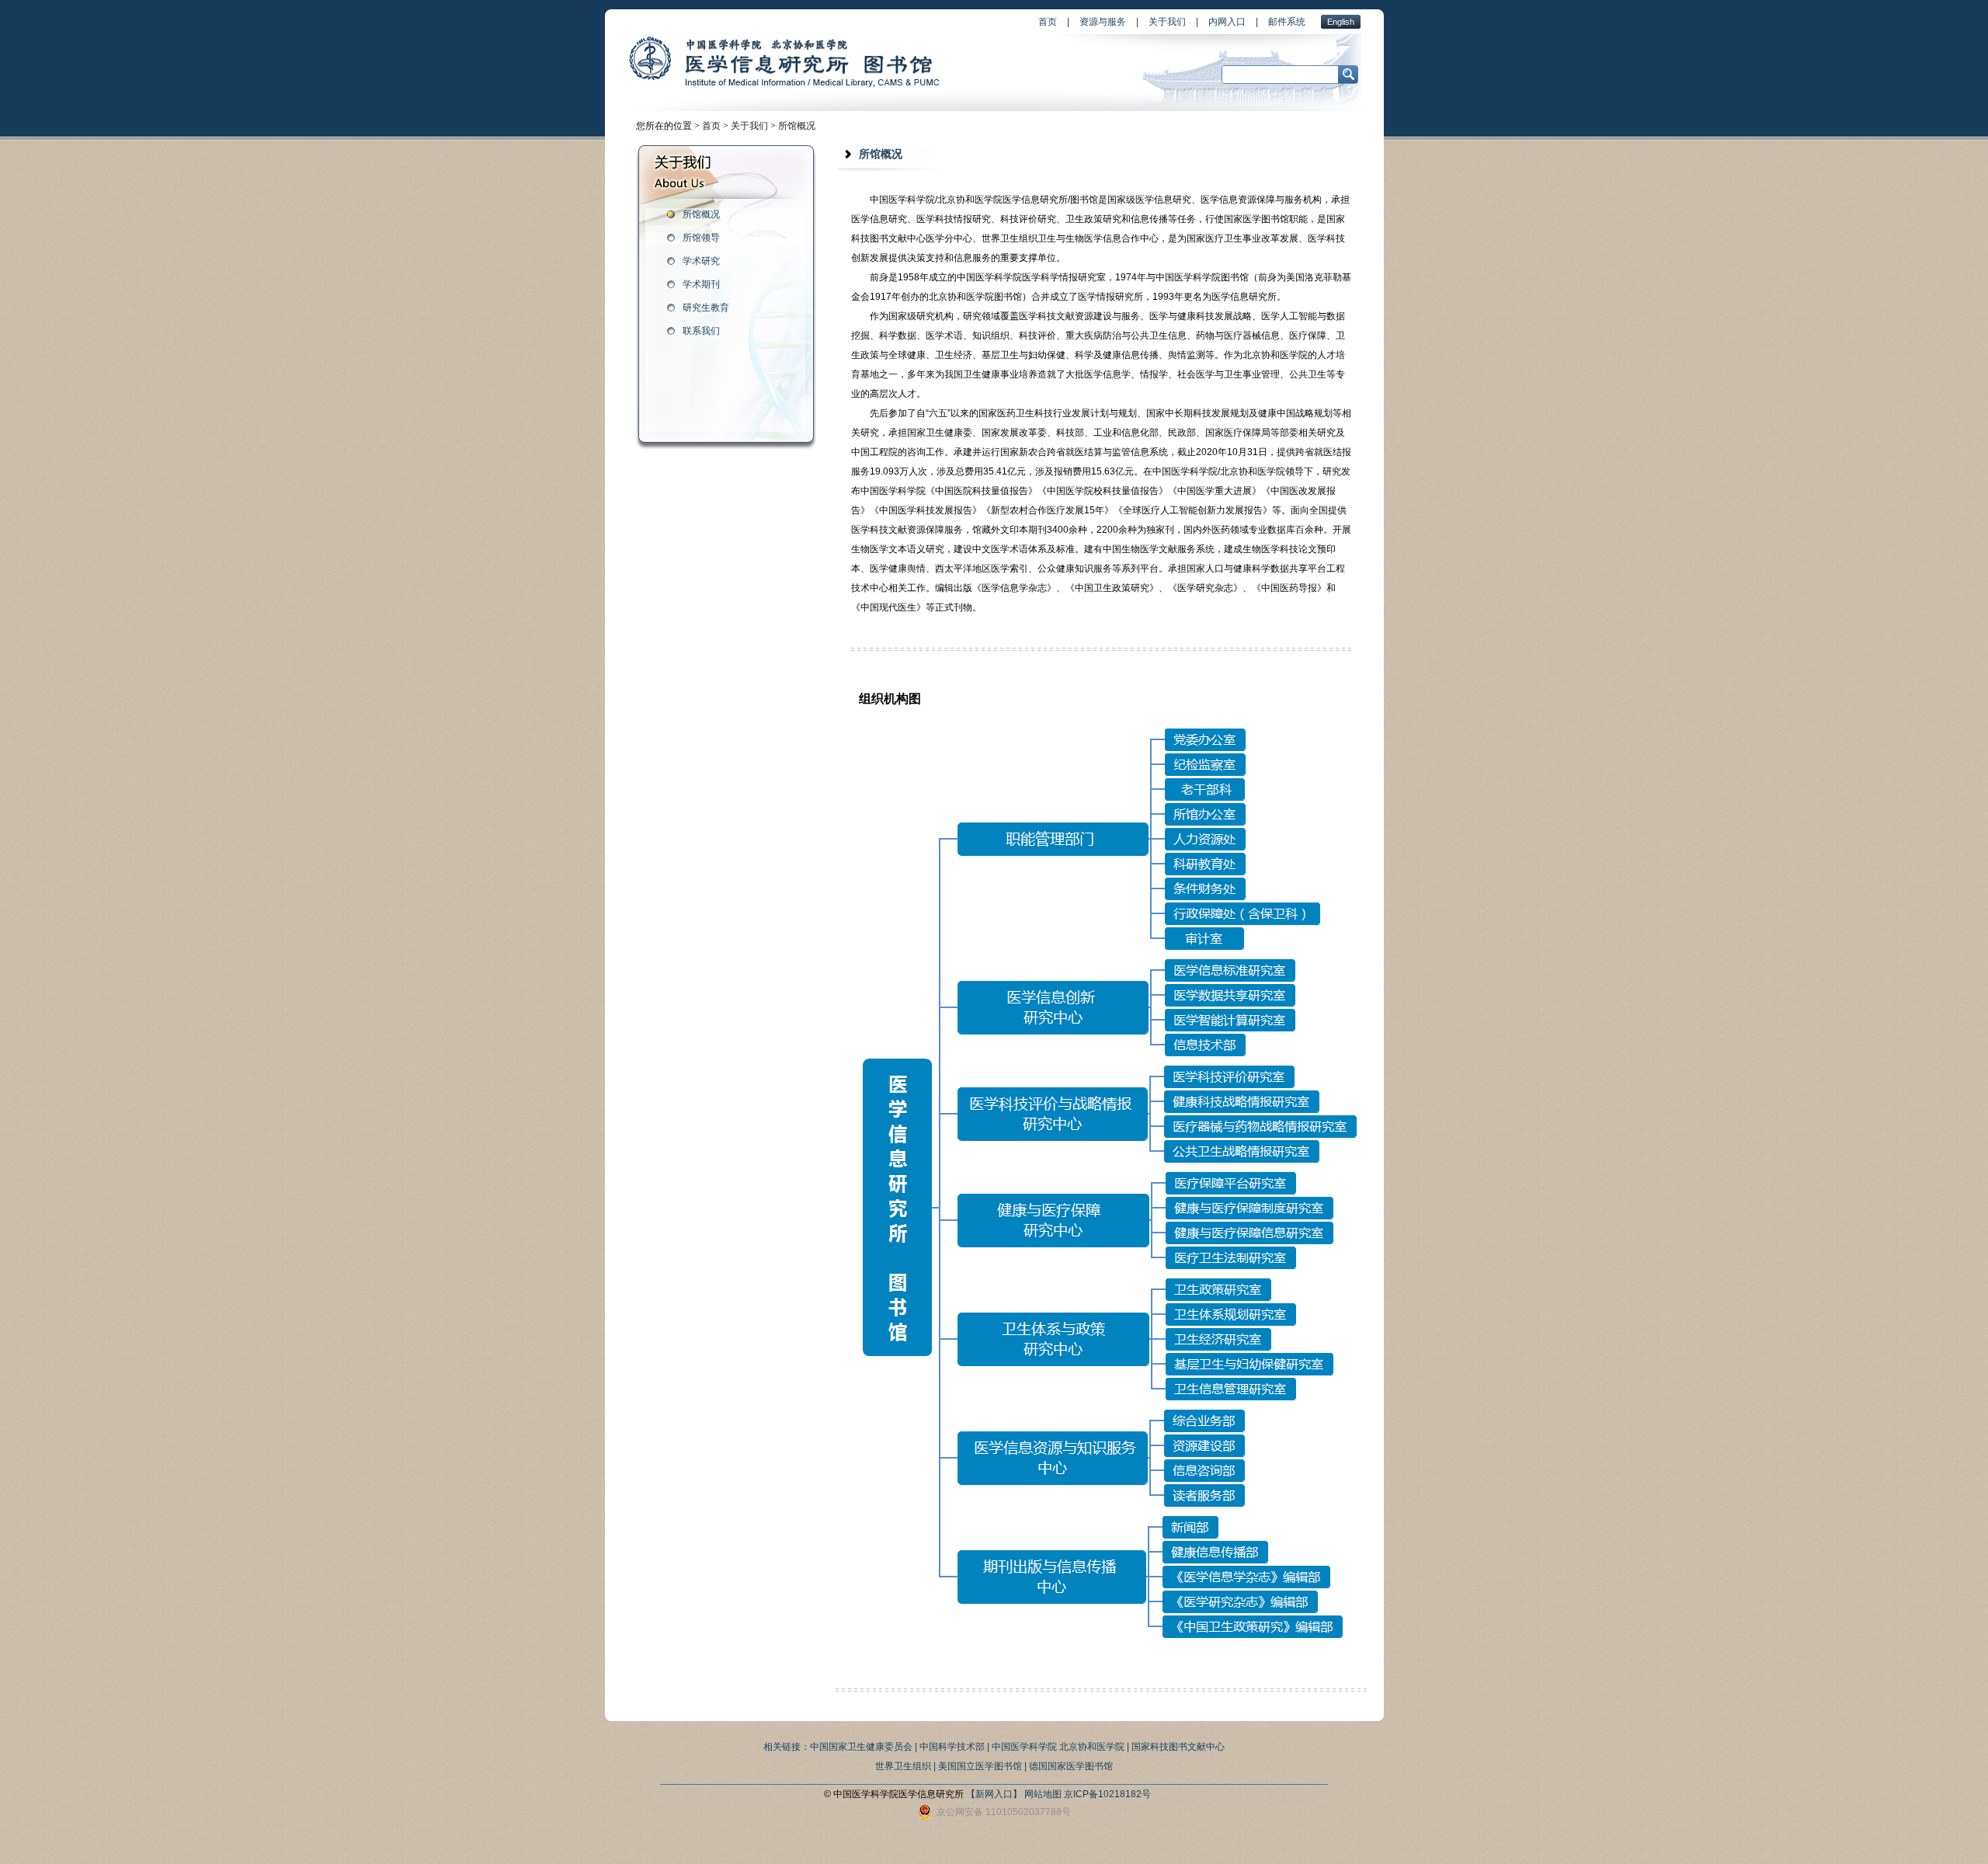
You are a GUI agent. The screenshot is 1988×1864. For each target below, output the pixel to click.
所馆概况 (797, 126)
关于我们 (1167, 22)
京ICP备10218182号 (1107, 1794)
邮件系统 (1287, 22)
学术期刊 (701, 284)
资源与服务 (1103, 22)
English (1341, 22)
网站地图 (1043, 1794)
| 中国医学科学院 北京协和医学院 (1056, 1747)
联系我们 (701, 331)
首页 (1048, 22)
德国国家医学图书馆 (1071, 1766)
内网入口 (1227, 22)
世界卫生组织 (903, 1766)
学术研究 (701, 261)
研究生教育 (706, 308)
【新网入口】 (994, 1794)
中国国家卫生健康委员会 (861, 1747)
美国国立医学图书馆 (980, 1766)
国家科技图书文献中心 (1178, 1747)
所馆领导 (701, 238)
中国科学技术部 (952, 1747)
